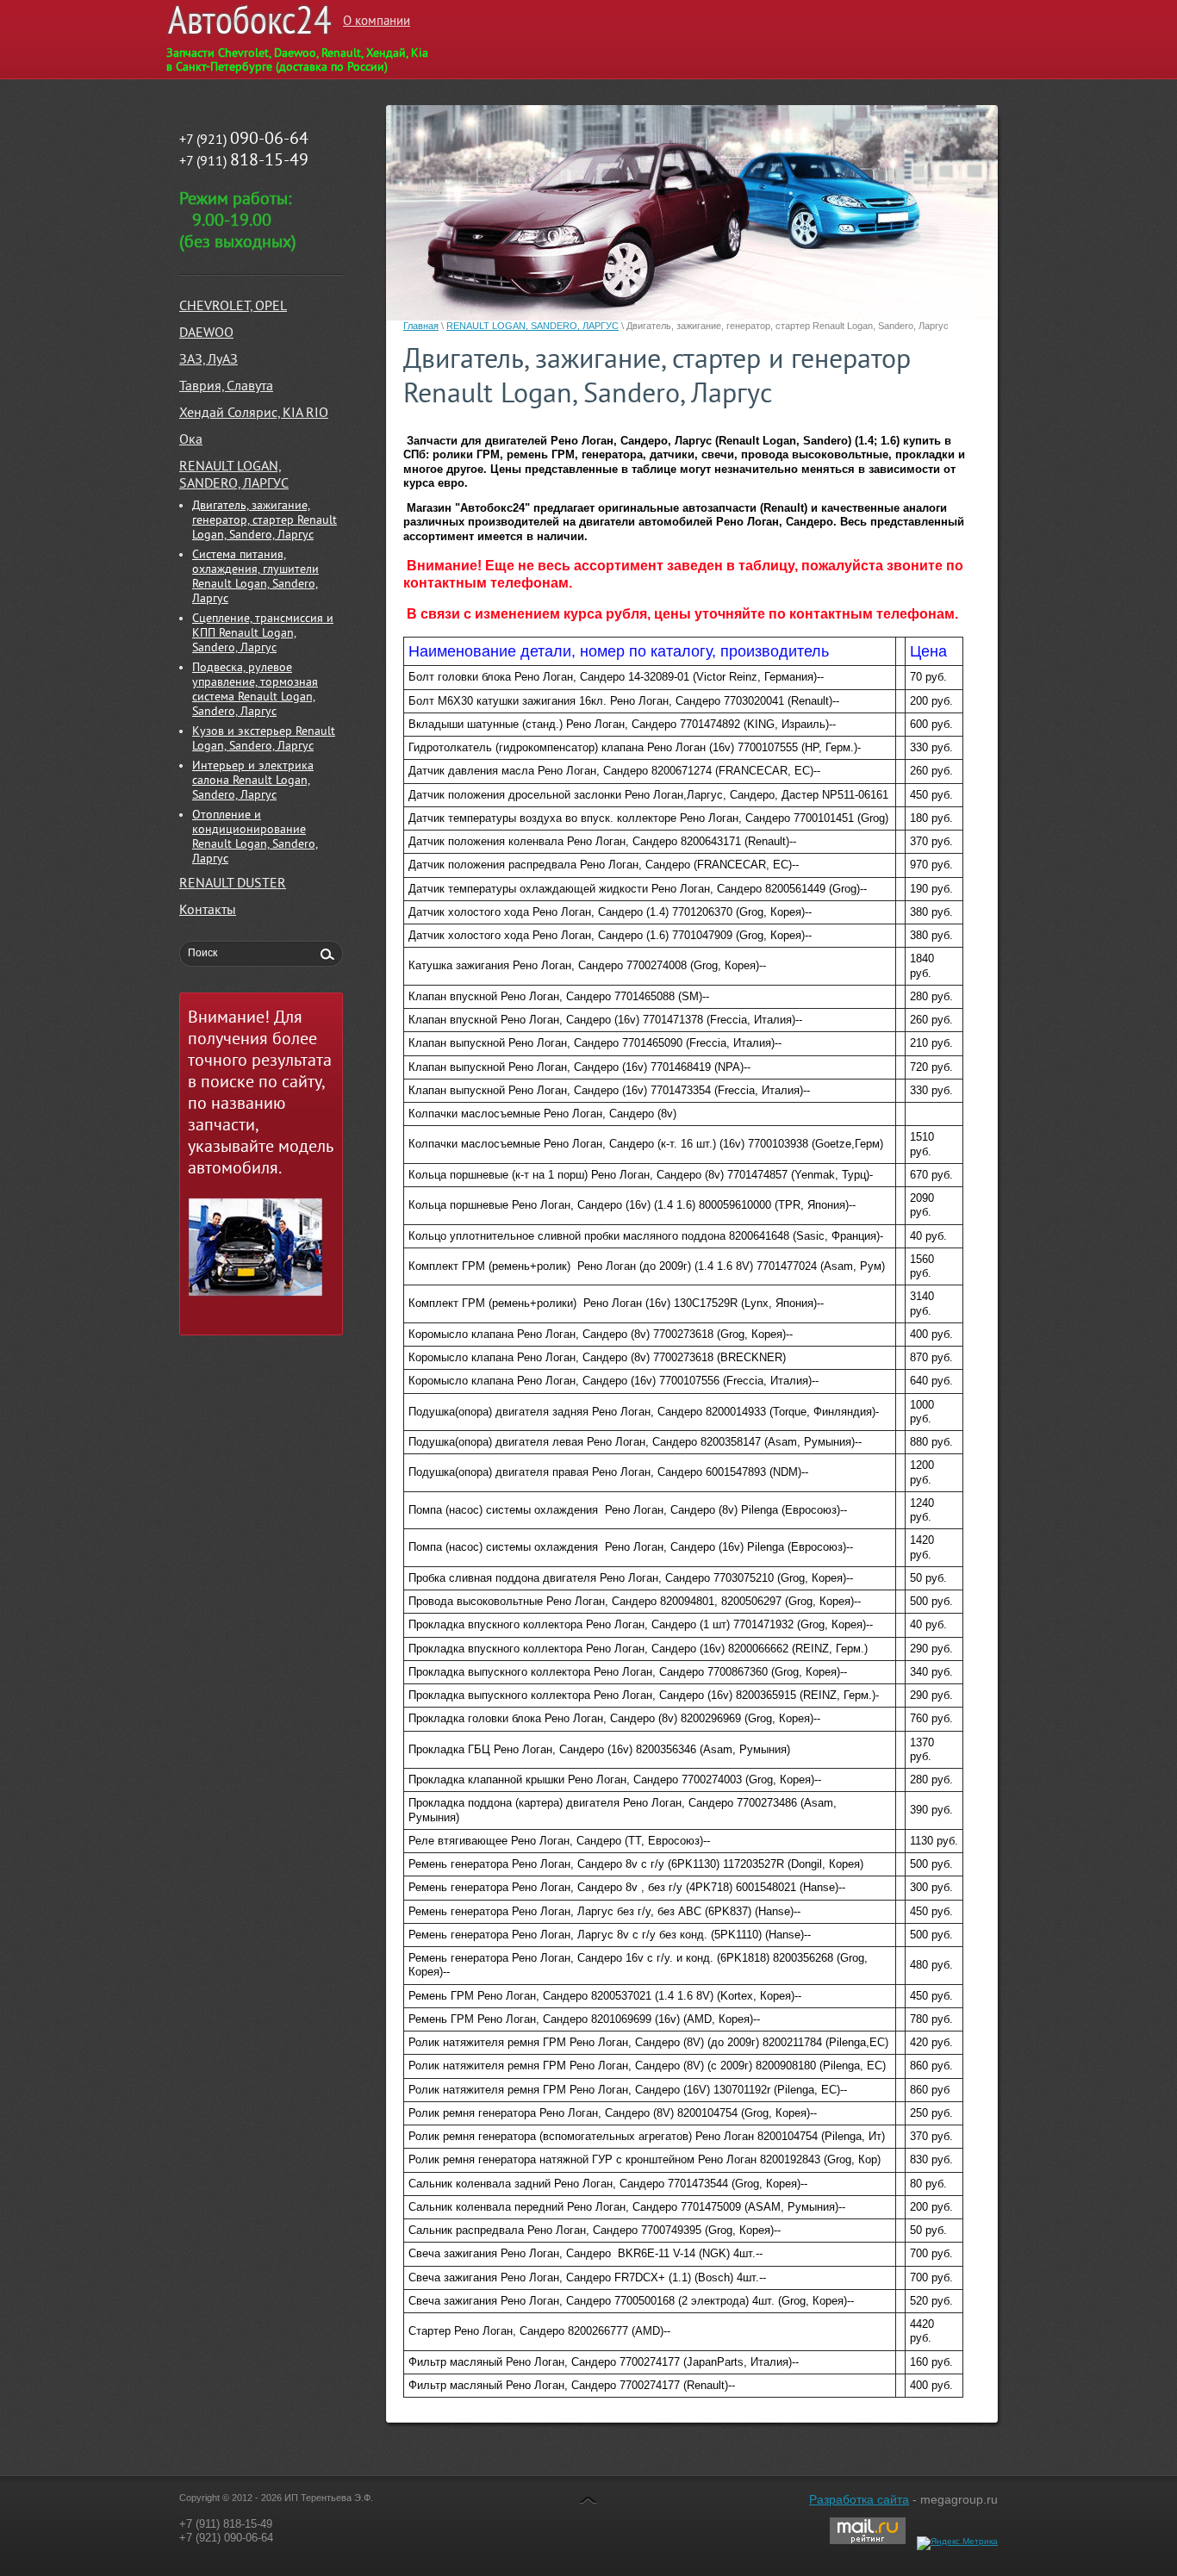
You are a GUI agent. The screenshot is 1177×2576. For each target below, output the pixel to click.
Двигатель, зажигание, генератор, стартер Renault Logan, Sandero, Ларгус (265, 521)
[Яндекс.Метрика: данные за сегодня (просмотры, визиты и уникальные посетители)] (957, 2543)
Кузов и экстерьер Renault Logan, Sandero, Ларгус (264, 739)
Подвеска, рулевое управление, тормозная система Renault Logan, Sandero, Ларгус (255, 690)
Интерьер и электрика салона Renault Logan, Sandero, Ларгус (253, 781)
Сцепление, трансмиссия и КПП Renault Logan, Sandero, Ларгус (263, 634)
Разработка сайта (859, 2499)
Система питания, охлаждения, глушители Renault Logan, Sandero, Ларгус (255, 577)
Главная (421, 326)
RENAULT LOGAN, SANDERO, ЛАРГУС (532, 326)
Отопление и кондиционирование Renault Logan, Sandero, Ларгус (255, 837)
